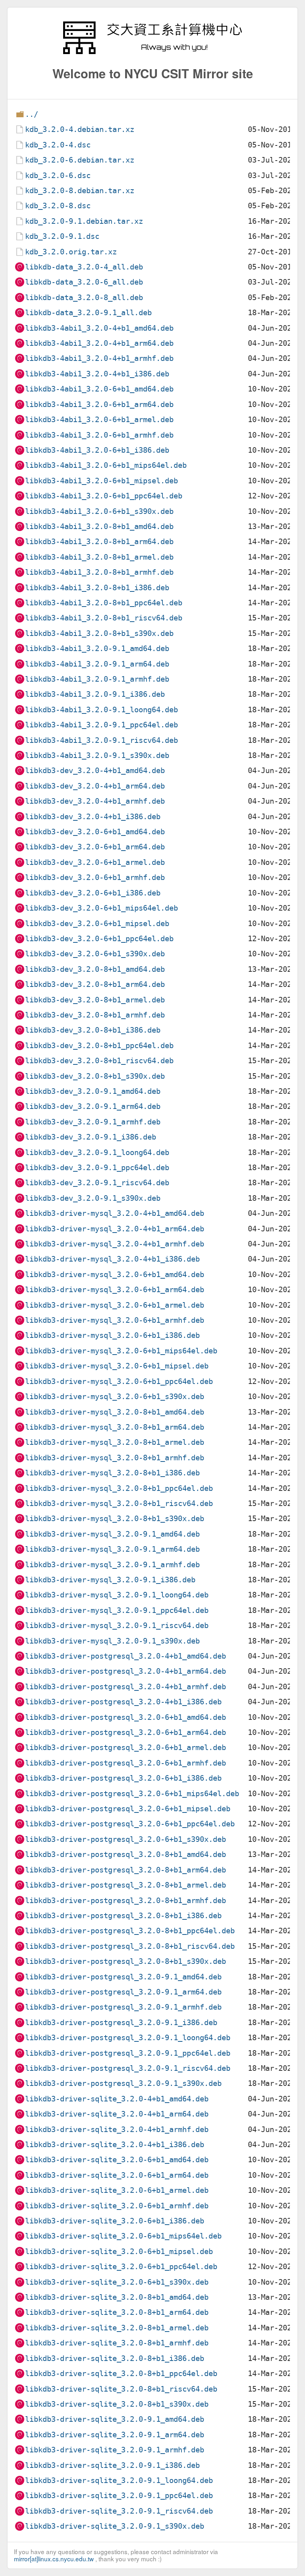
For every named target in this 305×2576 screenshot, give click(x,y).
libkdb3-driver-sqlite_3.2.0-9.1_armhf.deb (115, 2450)
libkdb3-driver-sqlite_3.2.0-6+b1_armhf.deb (117, 2206)
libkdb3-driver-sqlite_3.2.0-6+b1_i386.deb (115, 2221)
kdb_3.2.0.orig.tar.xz (71, 252)
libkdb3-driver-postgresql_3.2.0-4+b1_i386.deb (123, 1702)
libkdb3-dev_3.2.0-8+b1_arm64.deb (95, 984)
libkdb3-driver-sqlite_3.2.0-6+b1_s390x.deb (117, 2282)
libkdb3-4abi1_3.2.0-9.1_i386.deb (95, 694)
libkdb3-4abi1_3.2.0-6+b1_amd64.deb (99, 389)
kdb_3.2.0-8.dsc (58, 206)
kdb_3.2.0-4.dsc (58, 145)
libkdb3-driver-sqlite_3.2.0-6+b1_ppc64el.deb (121, 2267)
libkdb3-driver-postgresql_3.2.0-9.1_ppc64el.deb (128, 2053)
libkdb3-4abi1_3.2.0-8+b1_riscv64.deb (104, 618)
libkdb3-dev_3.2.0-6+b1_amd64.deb (95, 832)
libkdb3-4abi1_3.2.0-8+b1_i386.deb (97, 588)
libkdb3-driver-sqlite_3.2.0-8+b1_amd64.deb (117, 2297)
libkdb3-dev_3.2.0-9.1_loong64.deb (97, 1152)
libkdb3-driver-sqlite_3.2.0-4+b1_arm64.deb (117, 2114)
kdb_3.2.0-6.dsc (58, 175)
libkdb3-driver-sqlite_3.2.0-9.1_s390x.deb (115, 2526)
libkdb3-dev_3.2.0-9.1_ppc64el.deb (97, 1168)
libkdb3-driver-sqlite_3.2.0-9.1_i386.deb (112, 2465)
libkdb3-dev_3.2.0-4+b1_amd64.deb (95, 770)
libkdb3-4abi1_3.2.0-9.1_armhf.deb (97, 679)
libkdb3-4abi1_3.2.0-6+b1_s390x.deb (99, 511)
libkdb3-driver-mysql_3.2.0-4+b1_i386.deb (112, 1259)
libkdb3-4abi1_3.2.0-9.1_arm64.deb (97, 664)
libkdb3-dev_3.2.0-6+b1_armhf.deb (95, 877)
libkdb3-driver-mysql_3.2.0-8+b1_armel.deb (115, 1442)
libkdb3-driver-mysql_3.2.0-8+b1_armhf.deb (115, 1458)
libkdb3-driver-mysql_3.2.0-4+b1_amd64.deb (115, 1213)
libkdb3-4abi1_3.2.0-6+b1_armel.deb (99, 420)
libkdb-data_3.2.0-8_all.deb (84, 298)
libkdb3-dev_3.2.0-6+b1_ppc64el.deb (99, 939)
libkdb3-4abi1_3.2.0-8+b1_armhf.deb (99, 572)
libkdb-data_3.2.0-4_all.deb (84, 267)
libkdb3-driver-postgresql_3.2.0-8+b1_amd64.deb (125, 1854)
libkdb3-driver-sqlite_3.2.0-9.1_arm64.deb (115, 2435)
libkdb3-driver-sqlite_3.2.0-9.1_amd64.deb (115, 2419)
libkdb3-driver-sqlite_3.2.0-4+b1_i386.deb (115, 2145)
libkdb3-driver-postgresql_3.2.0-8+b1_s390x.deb (125, 1961)
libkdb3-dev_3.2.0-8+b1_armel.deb (95, 1000)
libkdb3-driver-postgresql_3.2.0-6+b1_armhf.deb (125, 1763)
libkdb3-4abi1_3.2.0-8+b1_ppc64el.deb (104, 603)
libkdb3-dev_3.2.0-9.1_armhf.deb (93, 1122)
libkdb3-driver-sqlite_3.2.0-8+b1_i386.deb (115, 2358)
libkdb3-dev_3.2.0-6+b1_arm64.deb (95, 847)
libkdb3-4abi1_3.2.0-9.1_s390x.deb (97, 755)
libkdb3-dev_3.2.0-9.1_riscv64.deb (97, 1183)
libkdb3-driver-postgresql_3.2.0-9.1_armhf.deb (123, 2007)
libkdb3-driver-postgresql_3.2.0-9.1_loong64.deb (128, 2038)
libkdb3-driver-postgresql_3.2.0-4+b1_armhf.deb (125, 1687)
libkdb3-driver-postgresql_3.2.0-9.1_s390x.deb (123, 2083)
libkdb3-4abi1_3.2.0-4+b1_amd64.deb (99, 328)
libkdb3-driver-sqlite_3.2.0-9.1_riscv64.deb (119, 2511)
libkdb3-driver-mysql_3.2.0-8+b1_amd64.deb (115, 1412)
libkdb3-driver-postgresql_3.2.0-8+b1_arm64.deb (125, 1870)
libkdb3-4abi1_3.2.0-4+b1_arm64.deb (99, 343)
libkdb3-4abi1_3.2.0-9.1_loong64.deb (101, 710)
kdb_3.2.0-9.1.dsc (62, 236)
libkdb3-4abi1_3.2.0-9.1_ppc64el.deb (101, 725)
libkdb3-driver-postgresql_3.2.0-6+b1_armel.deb (125, 1747)
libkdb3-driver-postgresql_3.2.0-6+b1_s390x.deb (125, 1839)
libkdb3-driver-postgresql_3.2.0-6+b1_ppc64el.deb (130, 1824)
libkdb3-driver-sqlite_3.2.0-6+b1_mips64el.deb (123, 2236)
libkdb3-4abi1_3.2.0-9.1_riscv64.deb (101, 740)
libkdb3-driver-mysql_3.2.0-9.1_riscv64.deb (117, 1625)
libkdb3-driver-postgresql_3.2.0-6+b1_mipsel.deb (128, 1809)
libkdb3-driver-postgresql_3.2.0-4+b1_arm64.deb (125, 1671)
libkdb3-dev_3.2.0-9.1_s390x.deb (93, 1198)
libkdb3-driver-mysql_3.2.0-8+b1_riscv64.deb (119, 1503)
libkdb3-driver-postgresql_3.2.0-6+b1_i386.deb (123, 1778)
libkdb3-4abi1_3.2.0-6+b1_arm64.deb (99, 404)
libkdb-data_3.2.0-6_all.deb (84, 282)
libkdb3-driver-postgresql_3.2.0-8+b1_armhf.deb (125, 1901)
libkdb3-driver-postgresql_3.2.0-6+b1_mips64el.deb (132, 1794)
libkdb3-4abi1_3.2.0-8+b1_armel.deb (99, 557)
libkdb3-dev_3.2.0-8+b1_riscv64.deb (99, 1061)
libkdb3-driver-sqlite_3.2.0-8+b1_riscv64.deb (121, 2389)
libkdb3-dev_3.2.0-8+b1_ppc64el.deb (99, 1046)
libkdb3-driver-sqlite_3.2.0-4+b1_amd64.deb (117, 2099)
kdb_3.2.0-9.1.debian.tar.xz (84, 221)
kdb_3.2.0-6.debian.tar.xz (80, 160)
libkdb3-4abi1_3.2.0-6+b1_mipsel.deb (101, 481)
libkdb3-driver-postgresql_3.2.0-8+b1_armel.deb (125, 1885)
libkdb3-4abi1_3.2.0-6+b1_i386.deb (97, 450)
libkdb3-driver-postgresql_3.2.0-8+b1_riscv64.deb (130, 1946)
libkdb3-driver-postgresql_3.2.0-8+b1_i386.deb (123, 1916)
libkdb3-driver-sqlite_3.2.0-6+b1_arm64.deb (117, 2175)
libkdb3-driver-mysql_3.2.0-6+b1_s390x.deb (115, 1397)
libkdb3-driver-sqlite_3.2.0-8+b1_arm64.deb (117, 2312)
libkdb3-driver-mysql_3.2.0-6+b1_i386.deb (112, 1335)
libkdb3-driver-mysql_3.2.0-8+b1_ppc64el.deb (119, 1488)
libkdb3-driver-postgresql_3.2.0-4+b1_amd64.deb (125, 1656)
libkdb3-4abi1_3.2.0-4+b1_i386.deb (97, 374)
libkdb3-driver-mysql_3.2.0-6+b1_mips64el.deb (121, 1351)
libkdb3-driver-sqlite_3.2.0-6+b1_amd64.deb (117, 2160)
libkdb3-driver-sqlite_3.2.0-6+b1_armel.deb (117, 2190)
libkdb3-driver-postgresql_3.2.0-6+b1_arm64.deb (125, 1732)
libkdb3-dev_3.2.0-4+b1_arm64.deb (95, 786)
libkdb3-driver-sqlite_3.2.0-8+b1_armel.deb (117, 2328)
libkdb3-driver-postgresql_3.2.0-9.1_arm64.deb (123, 1992)
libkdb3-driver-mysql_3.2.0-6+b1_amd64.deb (115, 1274)
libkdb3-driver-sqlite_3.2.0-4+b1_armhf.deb (117, 2129)
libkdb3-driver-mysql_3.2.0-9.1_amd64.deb (112, 1534)
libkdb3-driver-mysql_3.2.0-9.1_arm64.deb (112, 1549)
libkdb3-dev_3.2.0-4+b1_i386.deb (93, 817)
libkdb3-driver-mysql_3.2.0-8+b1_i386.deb (112, 1473)
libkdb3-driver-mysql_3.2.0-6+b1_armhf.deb (115, 1320)
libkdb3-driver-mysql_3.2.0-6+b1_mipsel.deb (117, 1366)
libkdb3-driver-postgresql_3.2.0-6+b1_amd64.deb (125, 1717)
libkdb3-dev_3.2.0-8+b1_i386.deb (93, 1030)
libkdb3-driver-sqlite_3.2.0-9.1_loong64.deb (119, 2480)
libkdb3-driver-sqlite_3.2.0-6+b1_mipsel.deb (119, 2251)
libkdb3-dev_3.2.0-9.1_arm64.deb (93, 1106)
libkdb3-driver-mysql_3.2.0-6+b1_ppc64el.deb (119, 1381)
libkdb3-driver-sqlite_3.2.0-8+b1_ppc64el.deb (121, 2373)
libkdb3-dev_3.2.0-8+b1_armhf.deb (95, 1015)
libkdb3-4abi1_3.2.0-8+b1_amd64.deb (99, 526)
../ (32, 114)
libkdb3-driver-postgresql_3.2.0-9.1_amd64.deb (123, 1977)
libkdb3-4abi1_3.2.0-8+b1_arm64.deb (99, 542)
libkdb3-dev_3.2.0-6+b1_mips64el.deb (101, 908)
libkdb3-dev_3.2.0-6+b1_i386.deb (93, 893)
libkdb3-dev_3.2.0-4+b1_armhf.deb (95, 801)
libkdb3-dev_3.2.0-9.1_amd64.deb (93, 1091)
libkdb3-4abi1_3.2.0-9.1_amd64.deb (97, 648)
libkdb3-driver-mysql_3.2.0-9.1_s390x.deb (112, 1641)
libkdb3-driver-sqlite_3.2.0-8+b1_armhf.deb (117, 2343)
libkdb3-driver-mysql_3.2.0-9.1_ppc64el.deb (117, 1610)
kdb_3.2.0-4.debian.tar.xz (80, 129)
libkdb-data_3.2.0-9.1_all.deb (88, 313)
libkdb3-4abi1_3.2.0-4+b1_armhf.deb (99, 358)
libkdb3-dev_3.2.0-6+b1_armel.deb (95, 862)
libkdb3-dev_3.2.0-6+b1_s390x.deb (95, 954)
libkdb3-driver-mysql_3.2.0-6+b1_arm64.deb (115, 1290)
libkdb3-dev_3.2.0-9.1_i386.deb (91, 1137)
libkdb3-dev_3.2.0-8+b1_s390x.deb (95, 1076)
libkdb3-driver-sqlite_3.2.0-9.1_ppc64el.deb (119, 2496)
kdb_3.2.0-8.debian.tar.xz (80, 191)
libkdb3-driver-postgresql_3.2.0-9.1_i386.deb (121, 2023)
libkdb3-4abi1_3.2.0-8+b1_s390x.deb (99, 633)
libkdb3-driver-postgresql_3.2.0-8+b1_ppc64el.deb (130, 1931)
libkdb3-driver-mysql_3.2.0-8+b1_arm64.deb (115, 1427)
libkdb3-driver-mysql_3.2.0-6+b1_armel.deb (115, 1305)
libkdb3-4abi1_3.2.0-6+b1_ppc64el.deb (104, 496)
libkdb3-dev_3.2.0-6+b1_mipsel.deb (97, 924)
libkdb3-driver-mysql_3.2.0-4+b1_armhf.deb (115, 1244)
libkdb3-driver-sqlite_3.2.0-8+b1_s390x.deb (117, 2404)
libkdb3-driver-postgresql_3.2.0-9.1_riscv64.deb (128, 2068)
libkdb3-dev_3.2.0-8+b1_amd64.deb (95, 969)
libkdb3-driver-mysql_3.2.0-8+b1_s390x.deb (115, 1519)
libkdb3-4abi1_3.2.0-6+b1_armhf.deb (99, 435)
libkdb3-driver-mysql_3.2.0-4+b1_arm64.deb (115, 1229)
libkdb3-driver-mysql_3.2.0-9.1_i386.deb (110, 1580)
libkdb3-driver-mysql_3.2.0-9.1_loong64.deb (117, 1595)
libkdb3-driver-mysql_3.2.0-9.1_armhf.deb (112, 1565)
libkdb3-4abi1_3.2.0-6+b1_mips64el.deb (106, 465)
